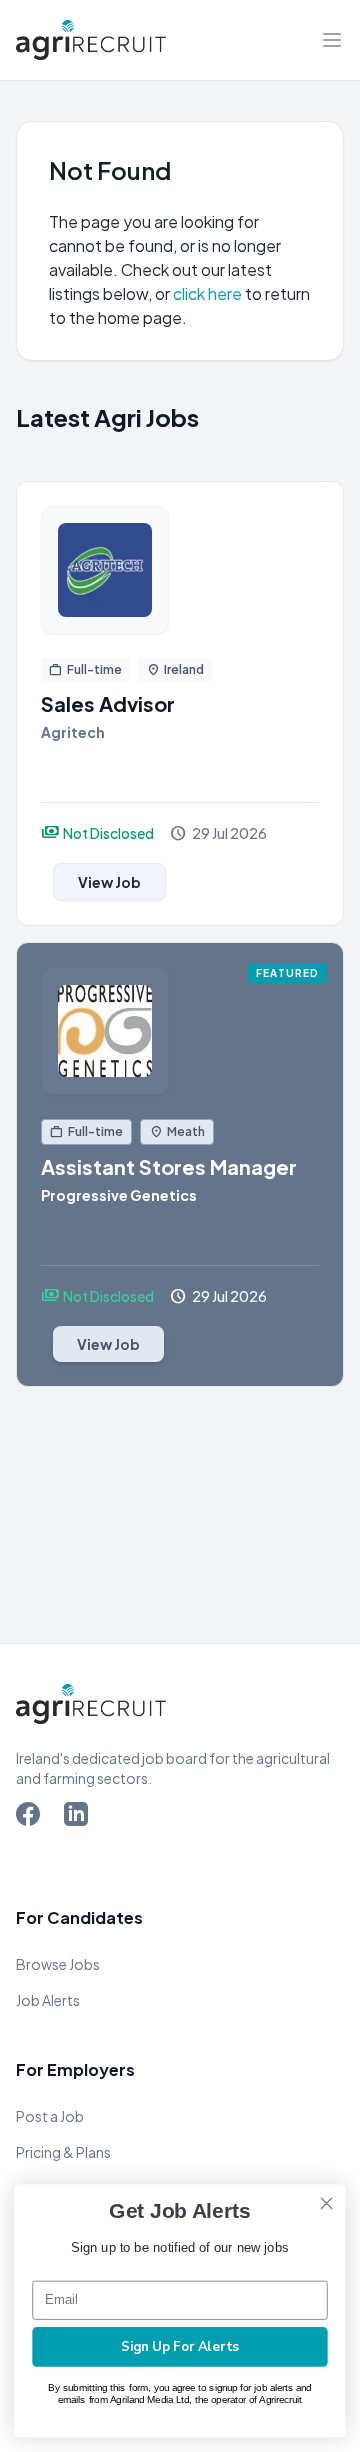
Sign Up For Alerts (180, 2347)
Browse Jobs (58, 1964)
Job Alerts (48, 2000)
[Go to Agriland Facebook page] (32, 1818)
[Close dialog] (327, 2203)
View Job (109, 882)
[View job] (180, 570)
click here (209, 293)
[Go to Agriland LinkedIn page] (80, 1818)
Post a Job (50, 2116)
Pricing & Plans (63, 2152)
